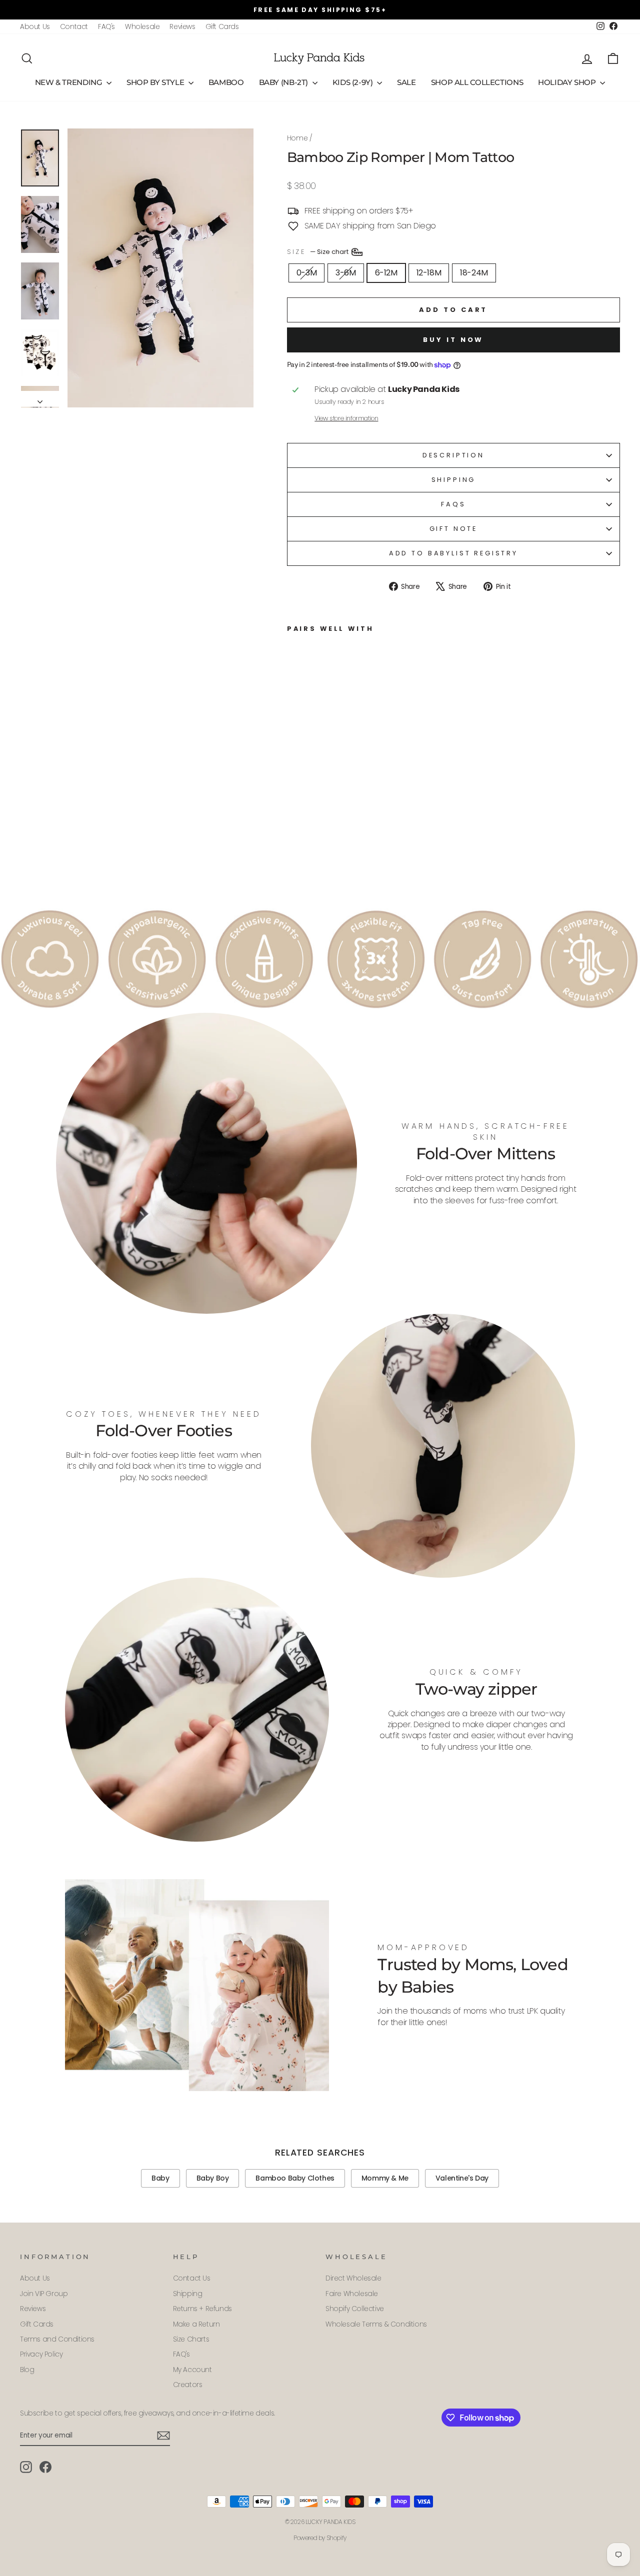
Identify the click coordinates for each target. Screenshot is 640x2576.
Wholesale (142, 27)
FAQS (453, 504)
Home (297, 138)
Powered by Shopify (320, 2538)
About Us (35, 27)
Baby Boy (213, 2178)
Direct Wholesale (353, 2278)
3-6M (345, 273)
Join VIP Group (44, 2294)
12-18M (429, 273)
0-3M (306, 273)
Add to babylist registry (453, 553)
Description (453, 455)
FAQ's (106, 27)
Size (318, 251)
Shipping (454, 480)
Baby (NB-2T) (284, 82)
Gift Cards (222, 27)
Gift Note (454, 529)
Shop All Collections (477, 82)
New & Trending (69, 82)
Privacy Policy (41, 2354)
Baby (160, 2178)
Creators (188, 2385)
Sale (406, 82)
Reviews (182, 27)
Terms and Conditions (57, 2339)
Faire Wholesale (352, 2294)
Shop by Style (156, 82)
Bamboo (226, 82)
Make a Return (196, 2324)
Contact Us (192, 2278)
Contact (74, 27)
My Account (192, 2370)
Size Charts (191, 2339)
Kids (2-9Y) (354, 82)
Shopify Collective (355, 2309)
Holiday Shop (568, 82)
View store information (346, 418)
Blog (27, 2370)
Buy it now (453, 340)
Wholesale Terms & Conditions (376, 2324)
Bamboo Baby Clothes (295, 2178)
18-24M (474, 273)
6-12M (386, 273)
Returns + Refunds (202, 2309)
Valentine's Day (462, 2178)
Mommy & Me (385, 2178)
